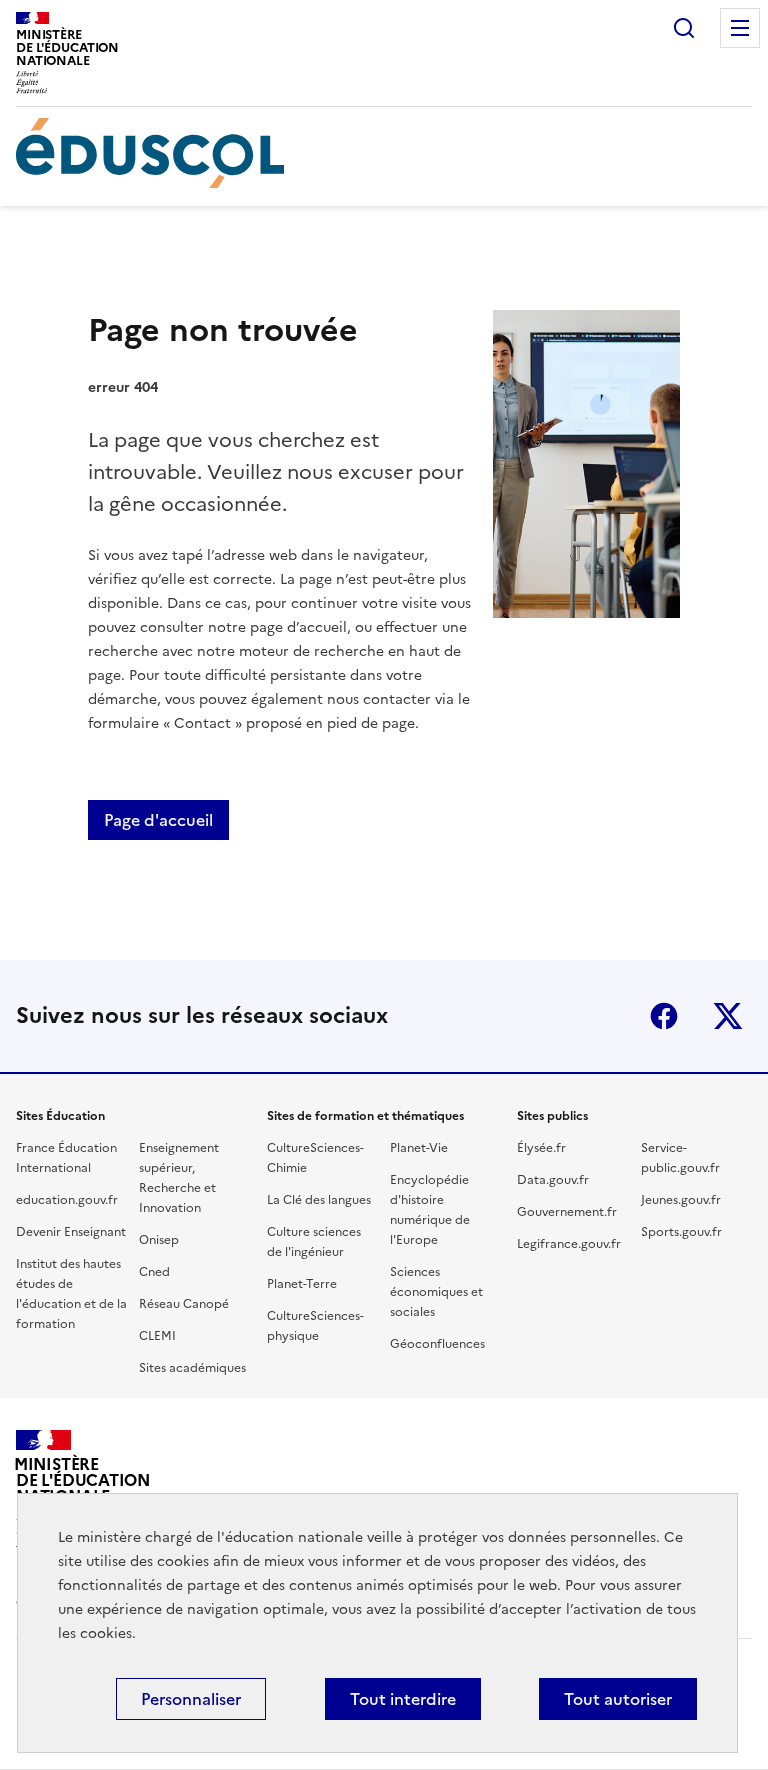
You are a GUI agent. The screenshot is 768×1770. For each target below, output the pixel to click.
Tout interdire (403, 1699)
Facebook (664, 1016)
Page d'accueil (158, 820)
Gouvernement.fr (567, 1212)
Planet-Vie (419, 1148)
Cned (154, 1272)
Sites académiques (192, 1368)
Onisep (159, 1240)
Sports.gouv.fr (681, 1232)
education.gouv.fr (67, 1200)
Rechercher (684, 28)
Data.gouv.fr (553, 1180)
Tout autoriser (618, 1699)
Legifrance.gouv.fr (569, 1244)
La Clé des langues (319, 1200)
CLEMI (157, 1336)
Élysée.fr (541, 1148)
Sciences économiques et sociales (436, 1292)
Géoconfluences (437, 1344)
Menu (740, 28)
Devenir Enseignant (71, 1232)
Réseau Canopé (184, 1304)
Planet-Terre (302, 1284)
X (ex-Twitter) (728, 1016)
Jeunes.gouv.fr (681, 1200)
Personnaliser (191, 1699)
